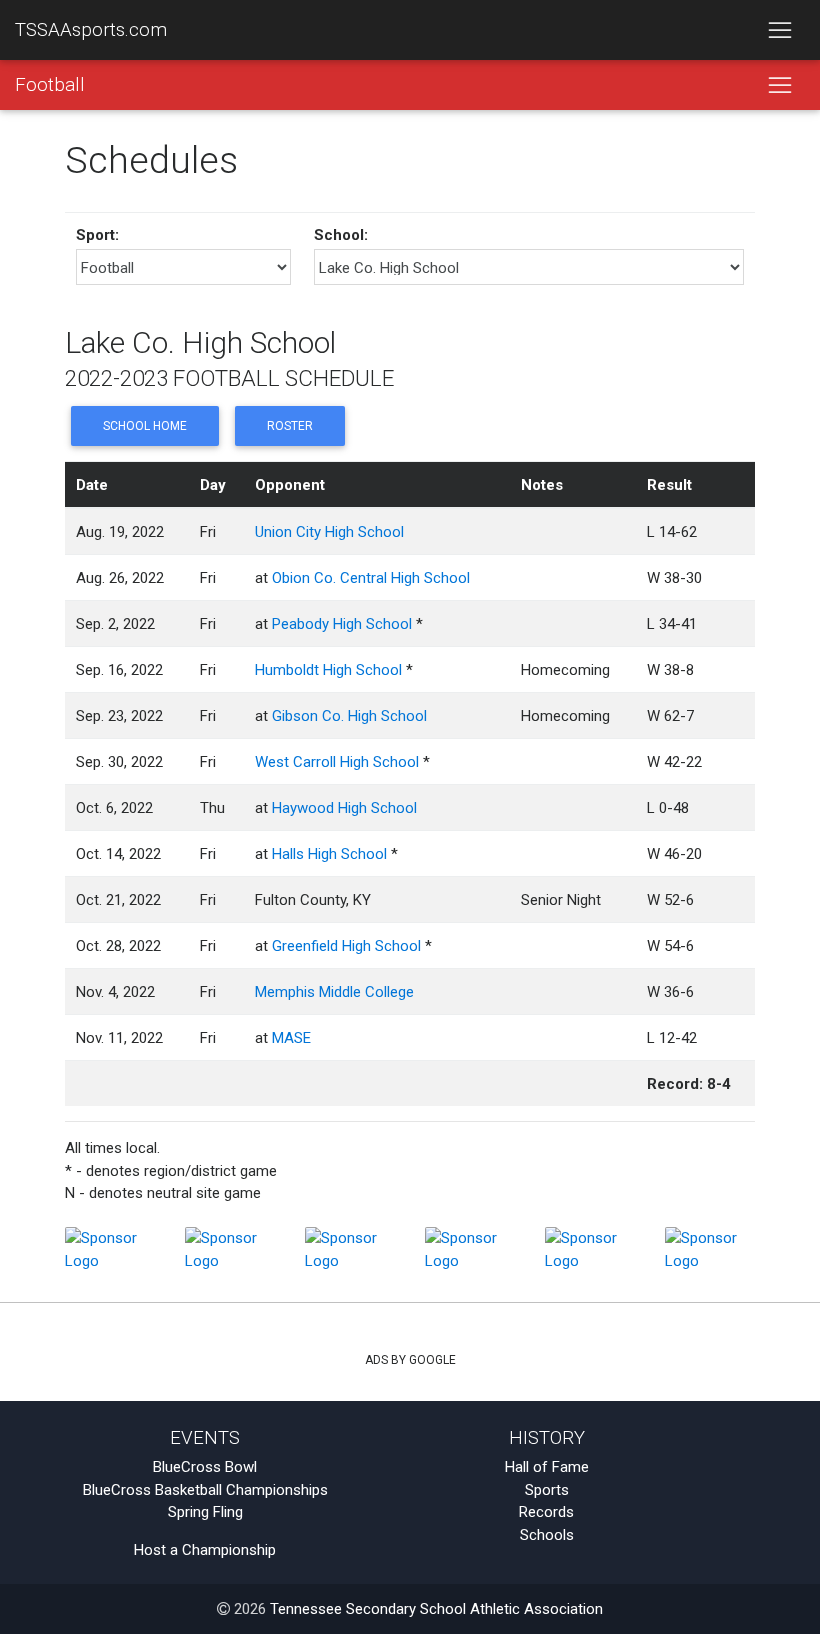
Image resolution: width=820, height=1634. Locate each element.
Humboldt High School (328, 670)
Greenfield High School (346, 946)
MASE (291, 1038)
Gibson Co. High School (349, 716)
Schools (547, 1535)
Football (50, 85)
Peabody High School (342, 624)
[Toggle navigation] (779, 30)
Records (546, 1512)
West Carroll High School (337, 762)
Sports (547, 1490)
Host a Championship (205, 1550)
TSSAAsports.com (91, 30)
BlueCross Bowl (205, 1467)
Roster (290, 426)
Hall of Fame (547, 1467)
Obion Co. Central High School (371, 578)
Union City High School (329, 532)
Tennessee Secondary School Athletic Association (436, 1609)
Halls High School (329, 854)
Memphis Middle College (334, 992)
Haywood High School (344, 808)
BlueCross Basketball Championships (205, 1490)
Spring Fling (205, 1512)
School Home (145, 426)
